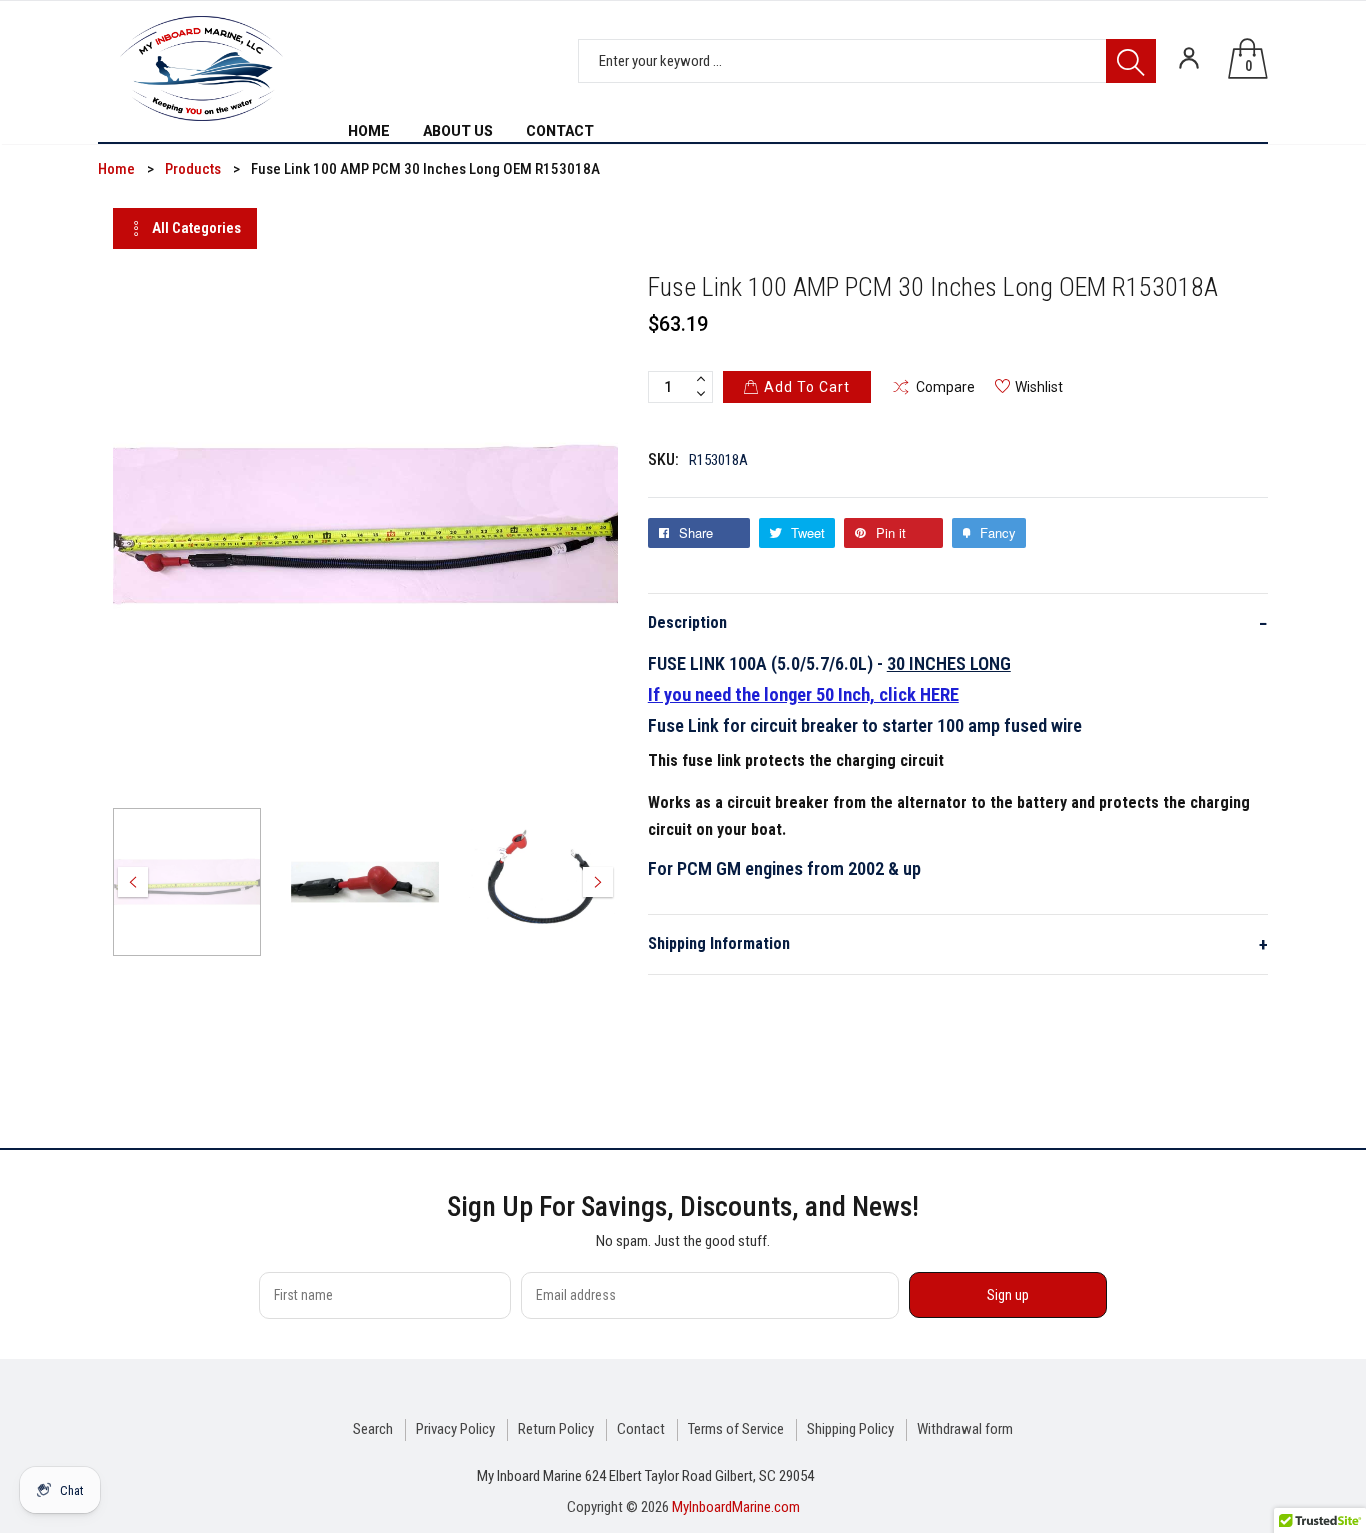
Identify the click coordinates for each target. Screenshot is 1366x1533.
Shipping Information (958, 944)
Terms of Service (736, 1429)
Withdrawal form (965, 1429)
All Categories (196, 228)
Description (958, 623)
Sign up (1008, 1295)
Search (373, 1429)
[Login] (1189, 58)
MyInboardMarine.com (736, 1507)
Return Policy (556, 1429)
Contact (641, 1429)
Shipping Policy (850, 1429)
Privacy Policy (455, 1429)
